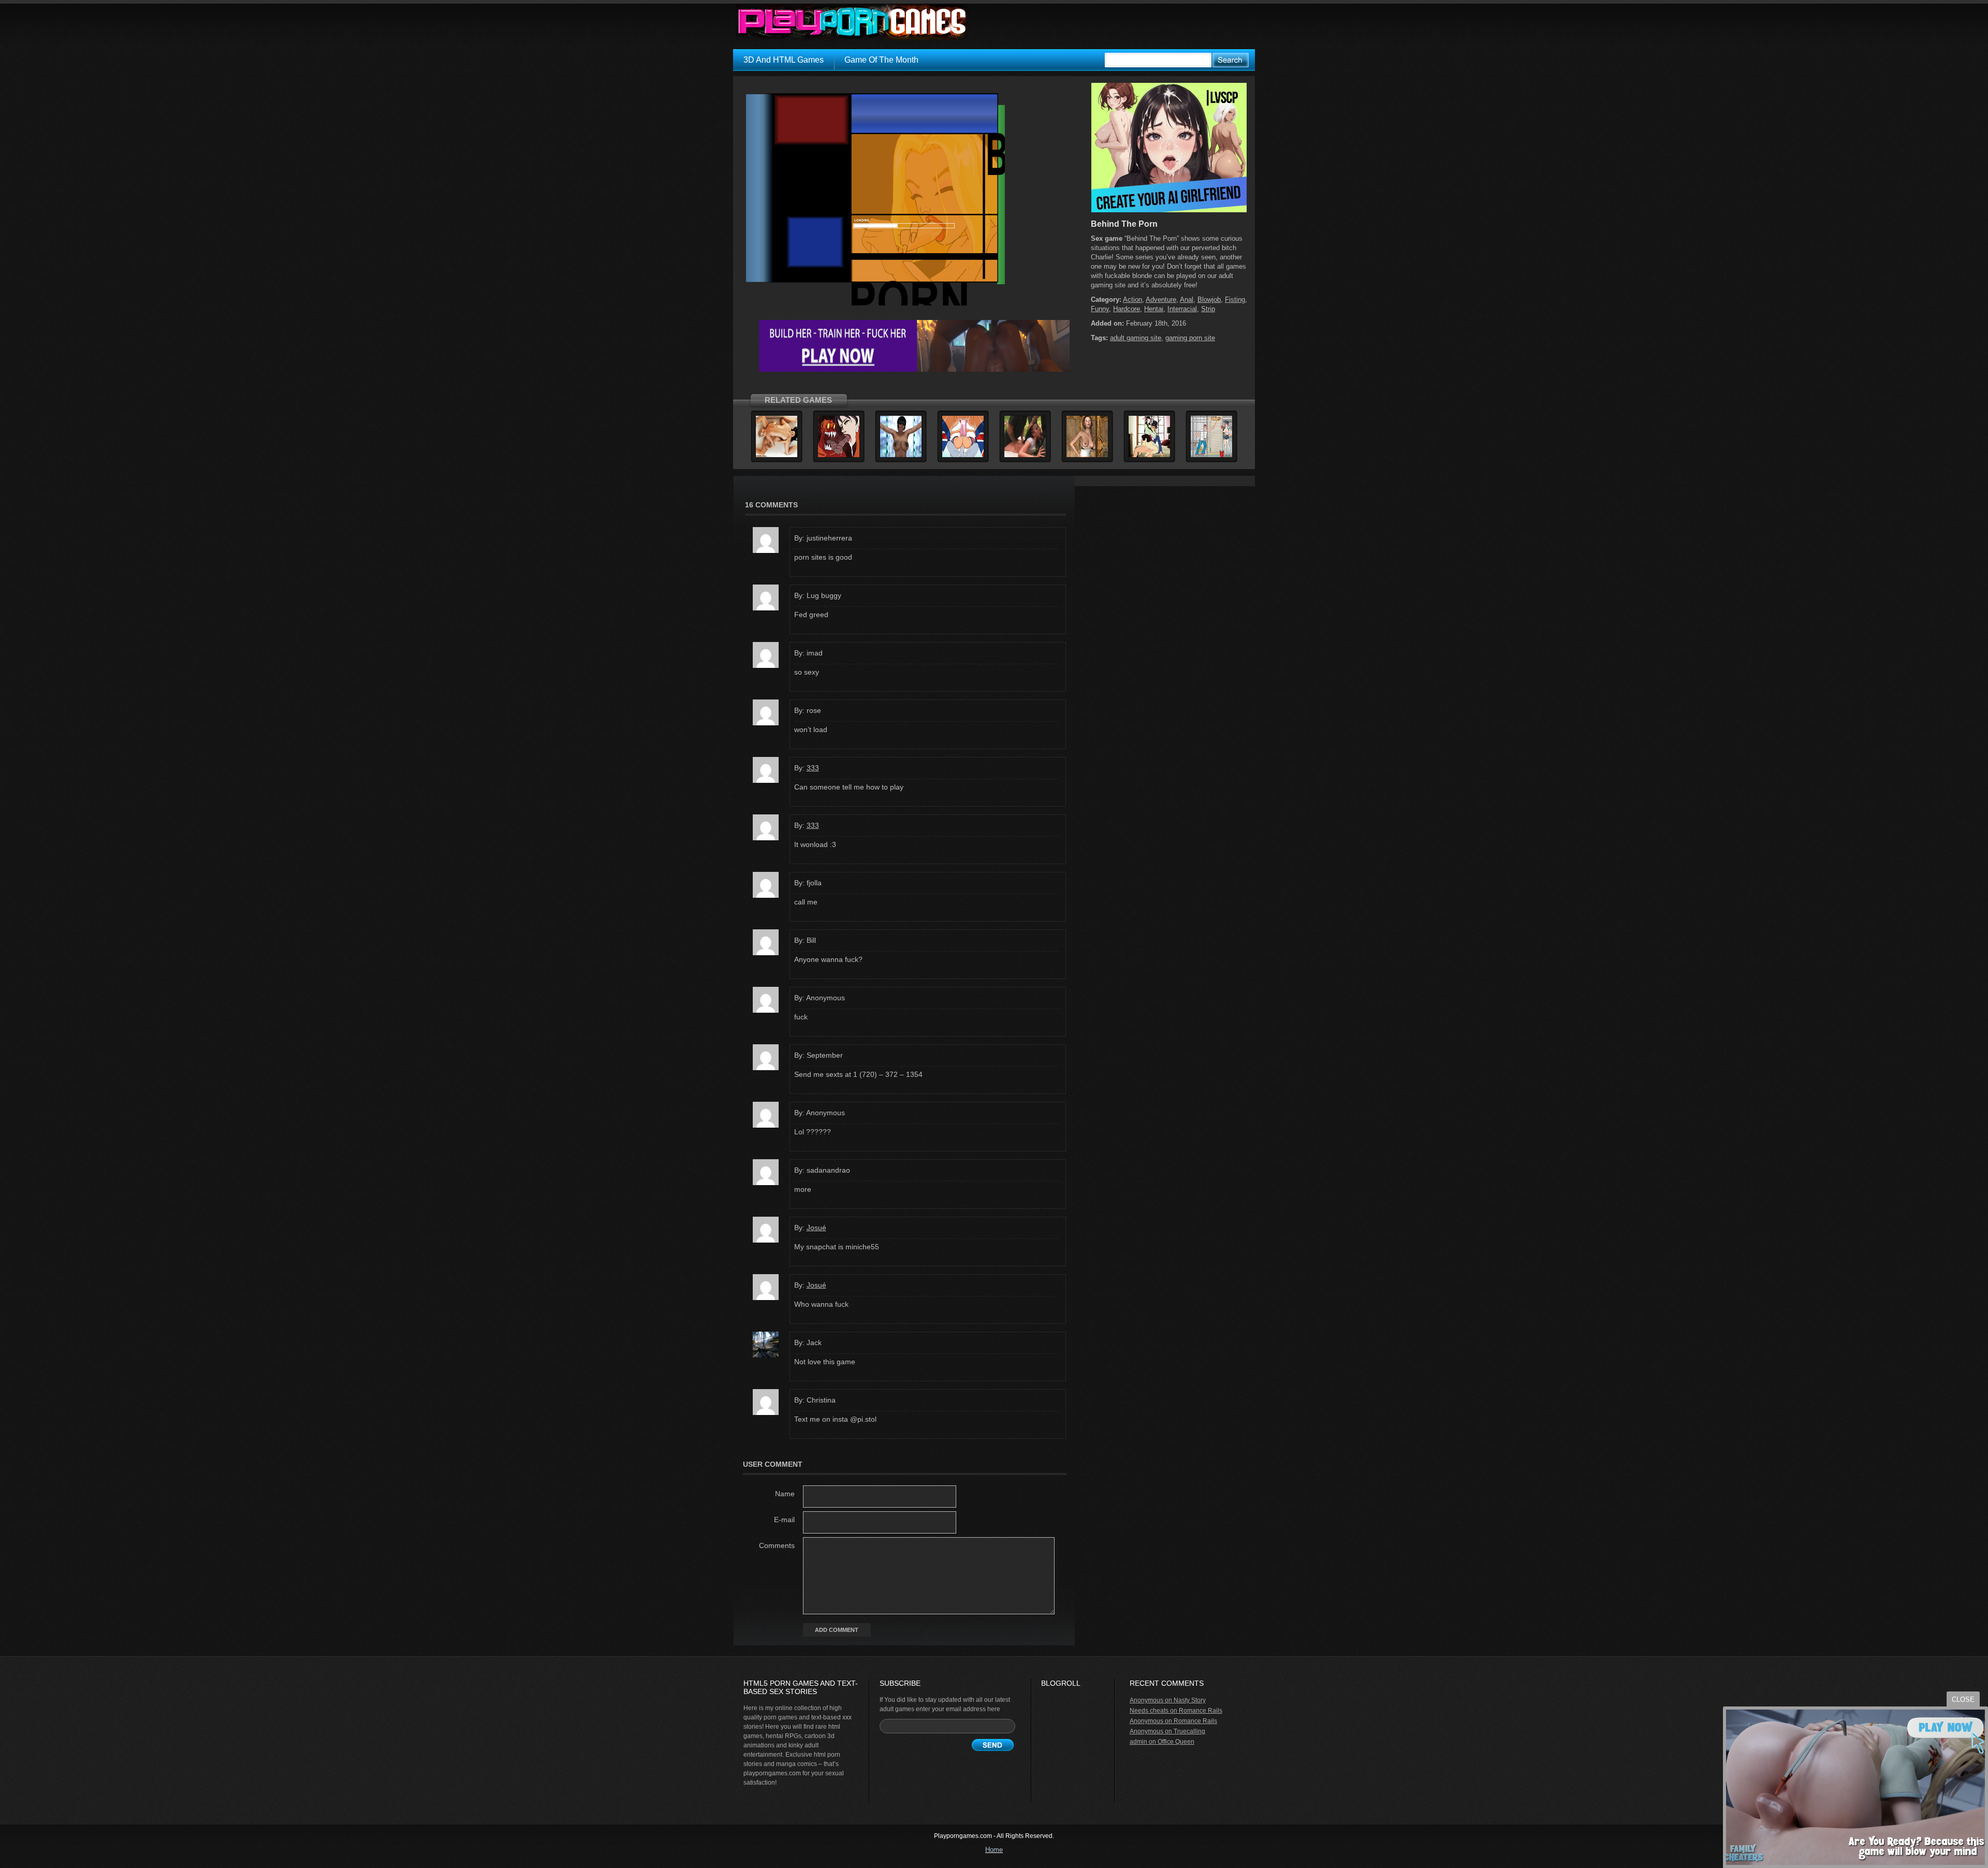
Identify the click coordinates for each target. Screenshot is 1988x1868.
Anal (1187, 300)
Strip (1208, 309)
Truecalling (1189, 1731)
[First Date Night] (963, 456)
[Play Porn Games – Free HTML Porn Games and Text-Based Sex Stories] (852, 22)
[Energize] (901, 456)
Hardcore (1127, 309)
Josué (816, 1228)
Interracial (1182, 309)
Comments (777, 1545)
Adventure (1161, 300)
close (1963, 1699)
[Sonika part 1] (839, 456)
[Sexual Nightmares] (1087, 456)
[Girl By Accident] (777, 456)
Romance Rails (1201, 1711)
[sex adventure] (1169, 210)
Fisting (1235, 300)
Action (1132, 300)
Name (785, 1494)
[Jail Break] (1211, 456)
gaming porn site (1190, 338)
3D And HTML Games (784, 60)
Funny (1100, 309)
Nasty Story (1190, 1700)
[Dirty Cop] (1025, 456)
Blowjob (1209, 300)
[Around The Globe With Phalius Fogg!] (1149, 456)
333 (813, 768)
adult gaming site (1136, 338)
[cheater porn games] (914, 370)
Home (994, 1850)
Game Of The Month (881, 60)
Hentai (1154, 309)
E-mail (784, 1520)
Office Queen (1176, 1742)
